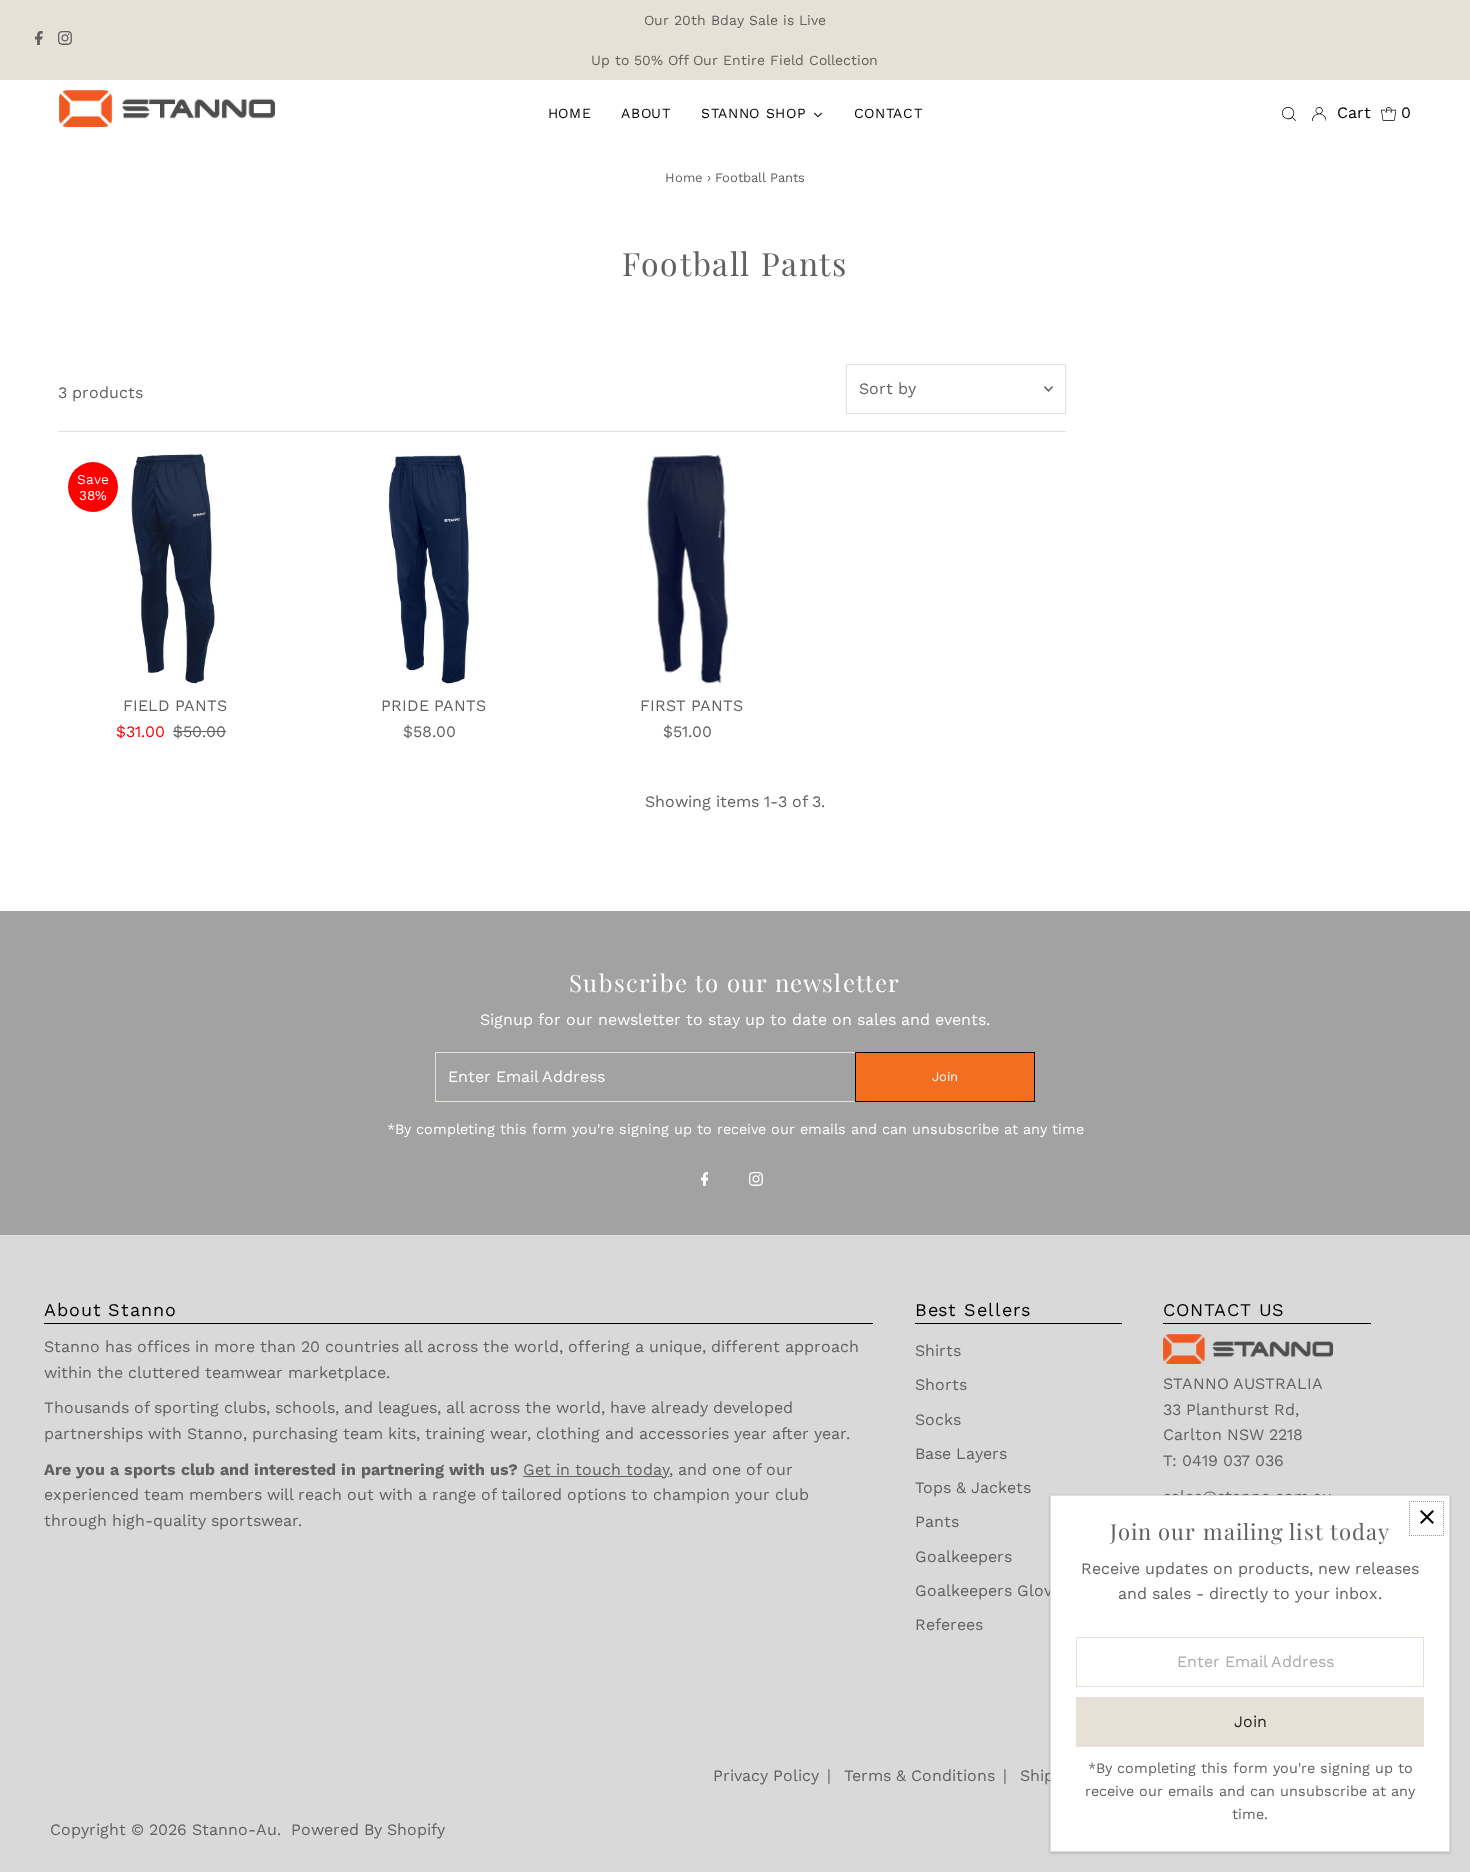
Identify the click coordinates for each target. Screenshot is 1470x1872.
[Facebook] (39, 40)
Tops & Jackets (973, 1487)
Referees (949, 1624)
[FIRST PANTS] (691, 568)
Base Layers (961, 1453)
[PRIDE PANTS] (433, 568)
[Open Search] (1289, 113)
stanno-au (234, 1829)
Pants (937, 1521)
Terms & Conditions (919, 1775)
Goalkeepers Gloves (992, 1590)
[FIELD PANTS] (174, 568)
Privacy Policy (766, 1775)
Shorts (941, 1384)
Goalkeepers (963, 1556)
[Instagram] (65, 40)
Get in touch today (596, 1469)
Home (684, 177)
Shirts (938, 1350)
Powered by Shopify (368, 1829)
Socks (938, 1419)
